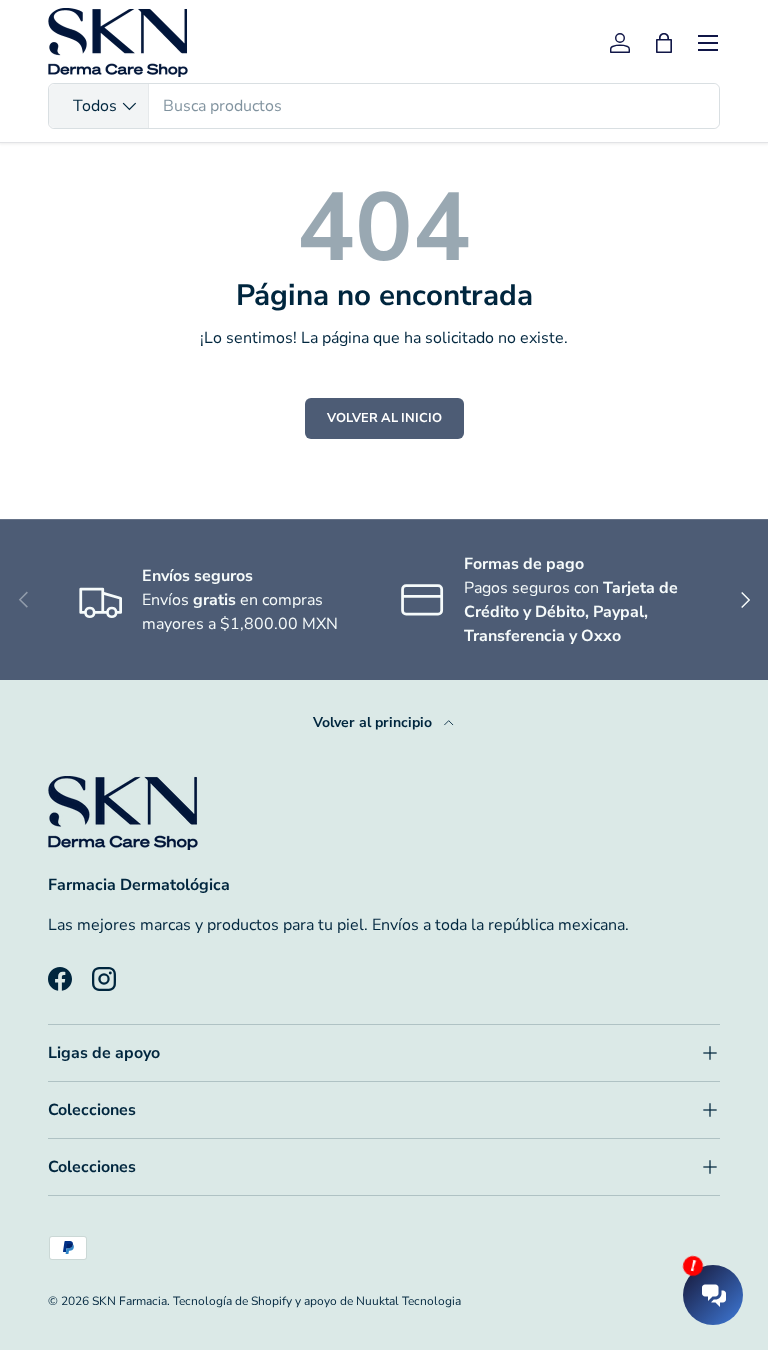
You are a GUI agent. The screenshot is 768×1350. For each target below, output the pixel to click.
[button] (664, 43)
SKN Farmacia (129, 1301)
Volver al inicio (384, 418)
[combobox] (384, 106)
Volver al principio (374, 722)
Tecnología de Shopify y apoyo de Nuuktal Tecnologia (317, 1301)
